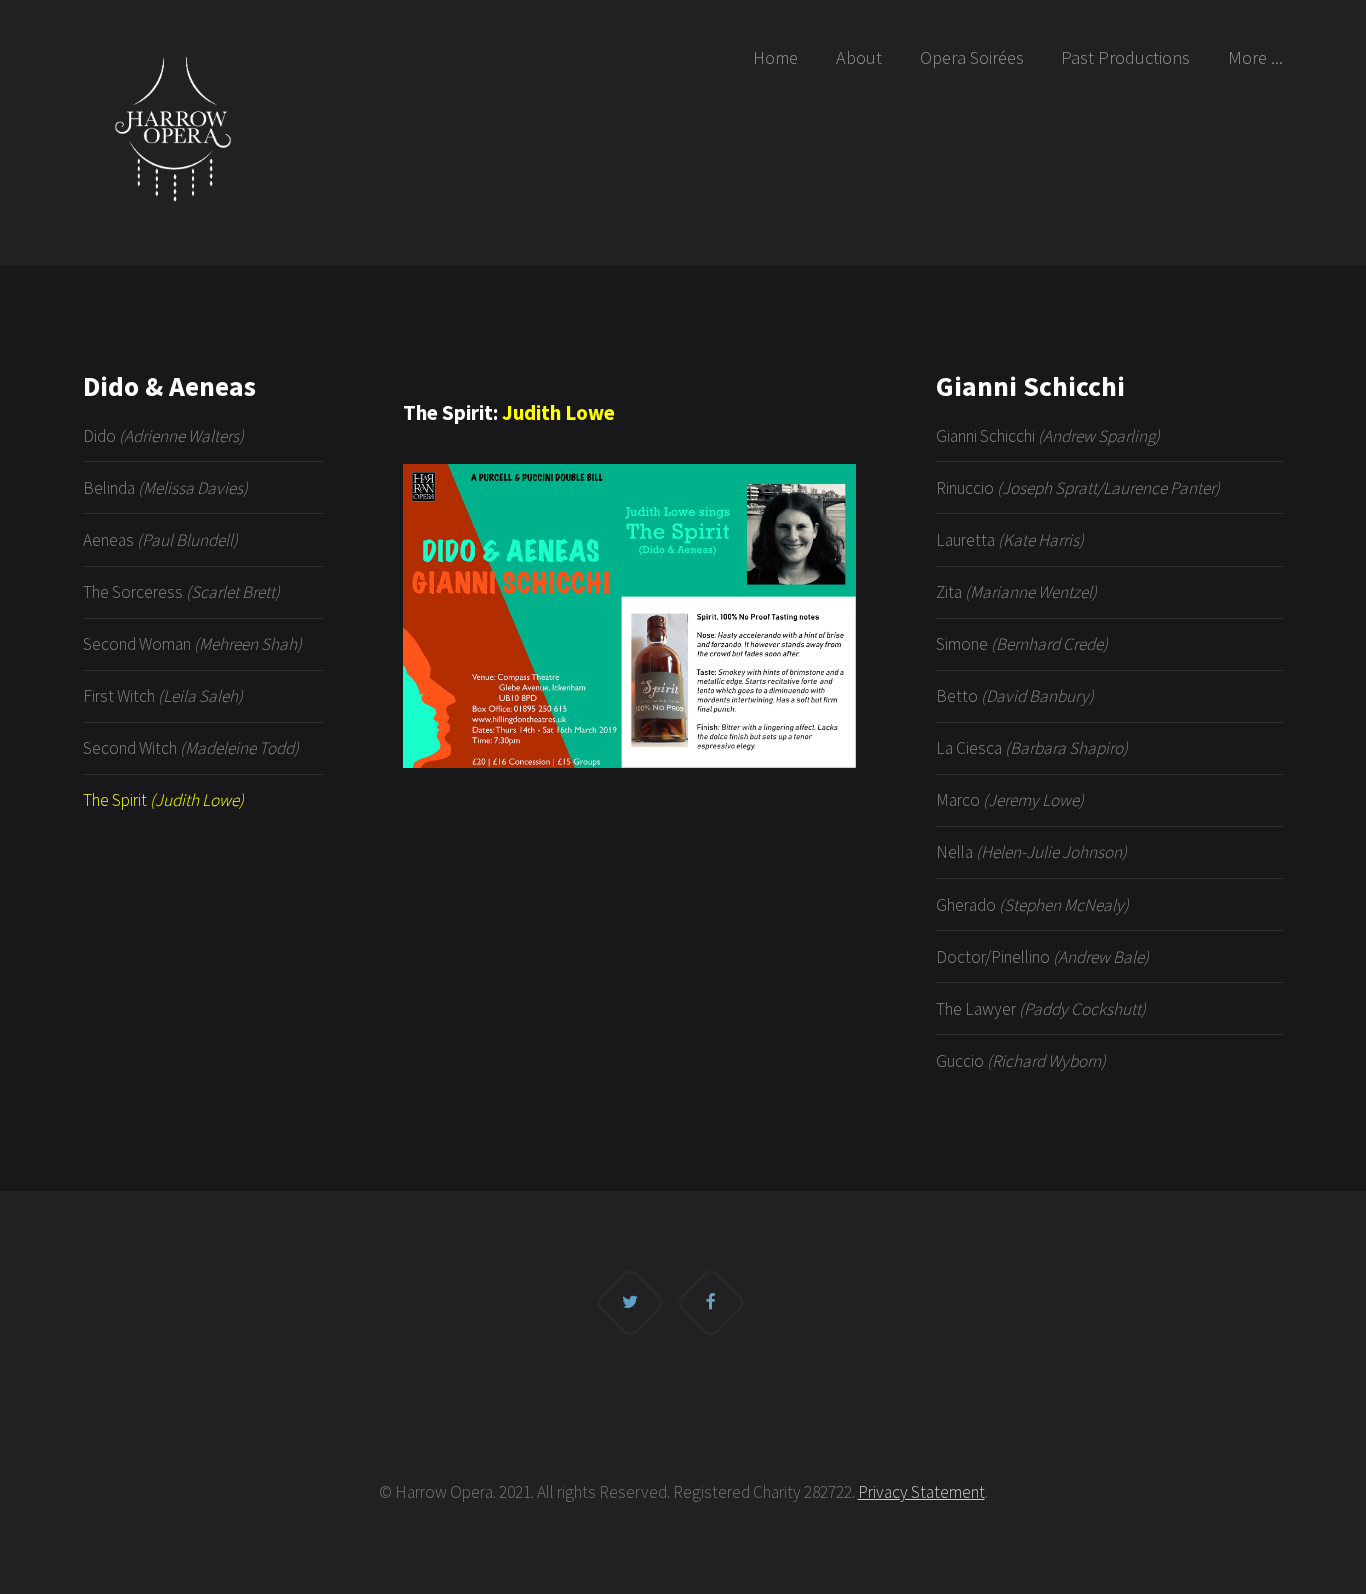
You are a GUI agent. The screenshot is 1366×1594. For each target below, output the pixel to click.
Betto (1015, 696)
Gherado (1032, 905)
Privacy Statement (921, 1492)
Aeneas (160, 540)
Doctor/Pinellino (1042, 957)
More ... (1255, 57)
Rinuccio (1078, 488)
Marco (1010, 800)
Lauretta (1010, 540)
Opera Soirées (972, 57)
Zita (1016, 592)
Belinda (165, 488)
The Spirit (163, 800)
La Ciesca (1032, 748)
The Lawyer (1041, 1009)
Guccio (1021, 1061)
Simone (1022, 644)
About (859, 57)
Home (775, 57)
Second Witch (191, 748)
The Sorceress (181, 592)
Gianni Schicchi (1048, 436)
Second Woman (192, 644)
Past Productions (1125, 57)
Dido (163, 436)
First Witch (163, 696)
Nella (1031, 852)
